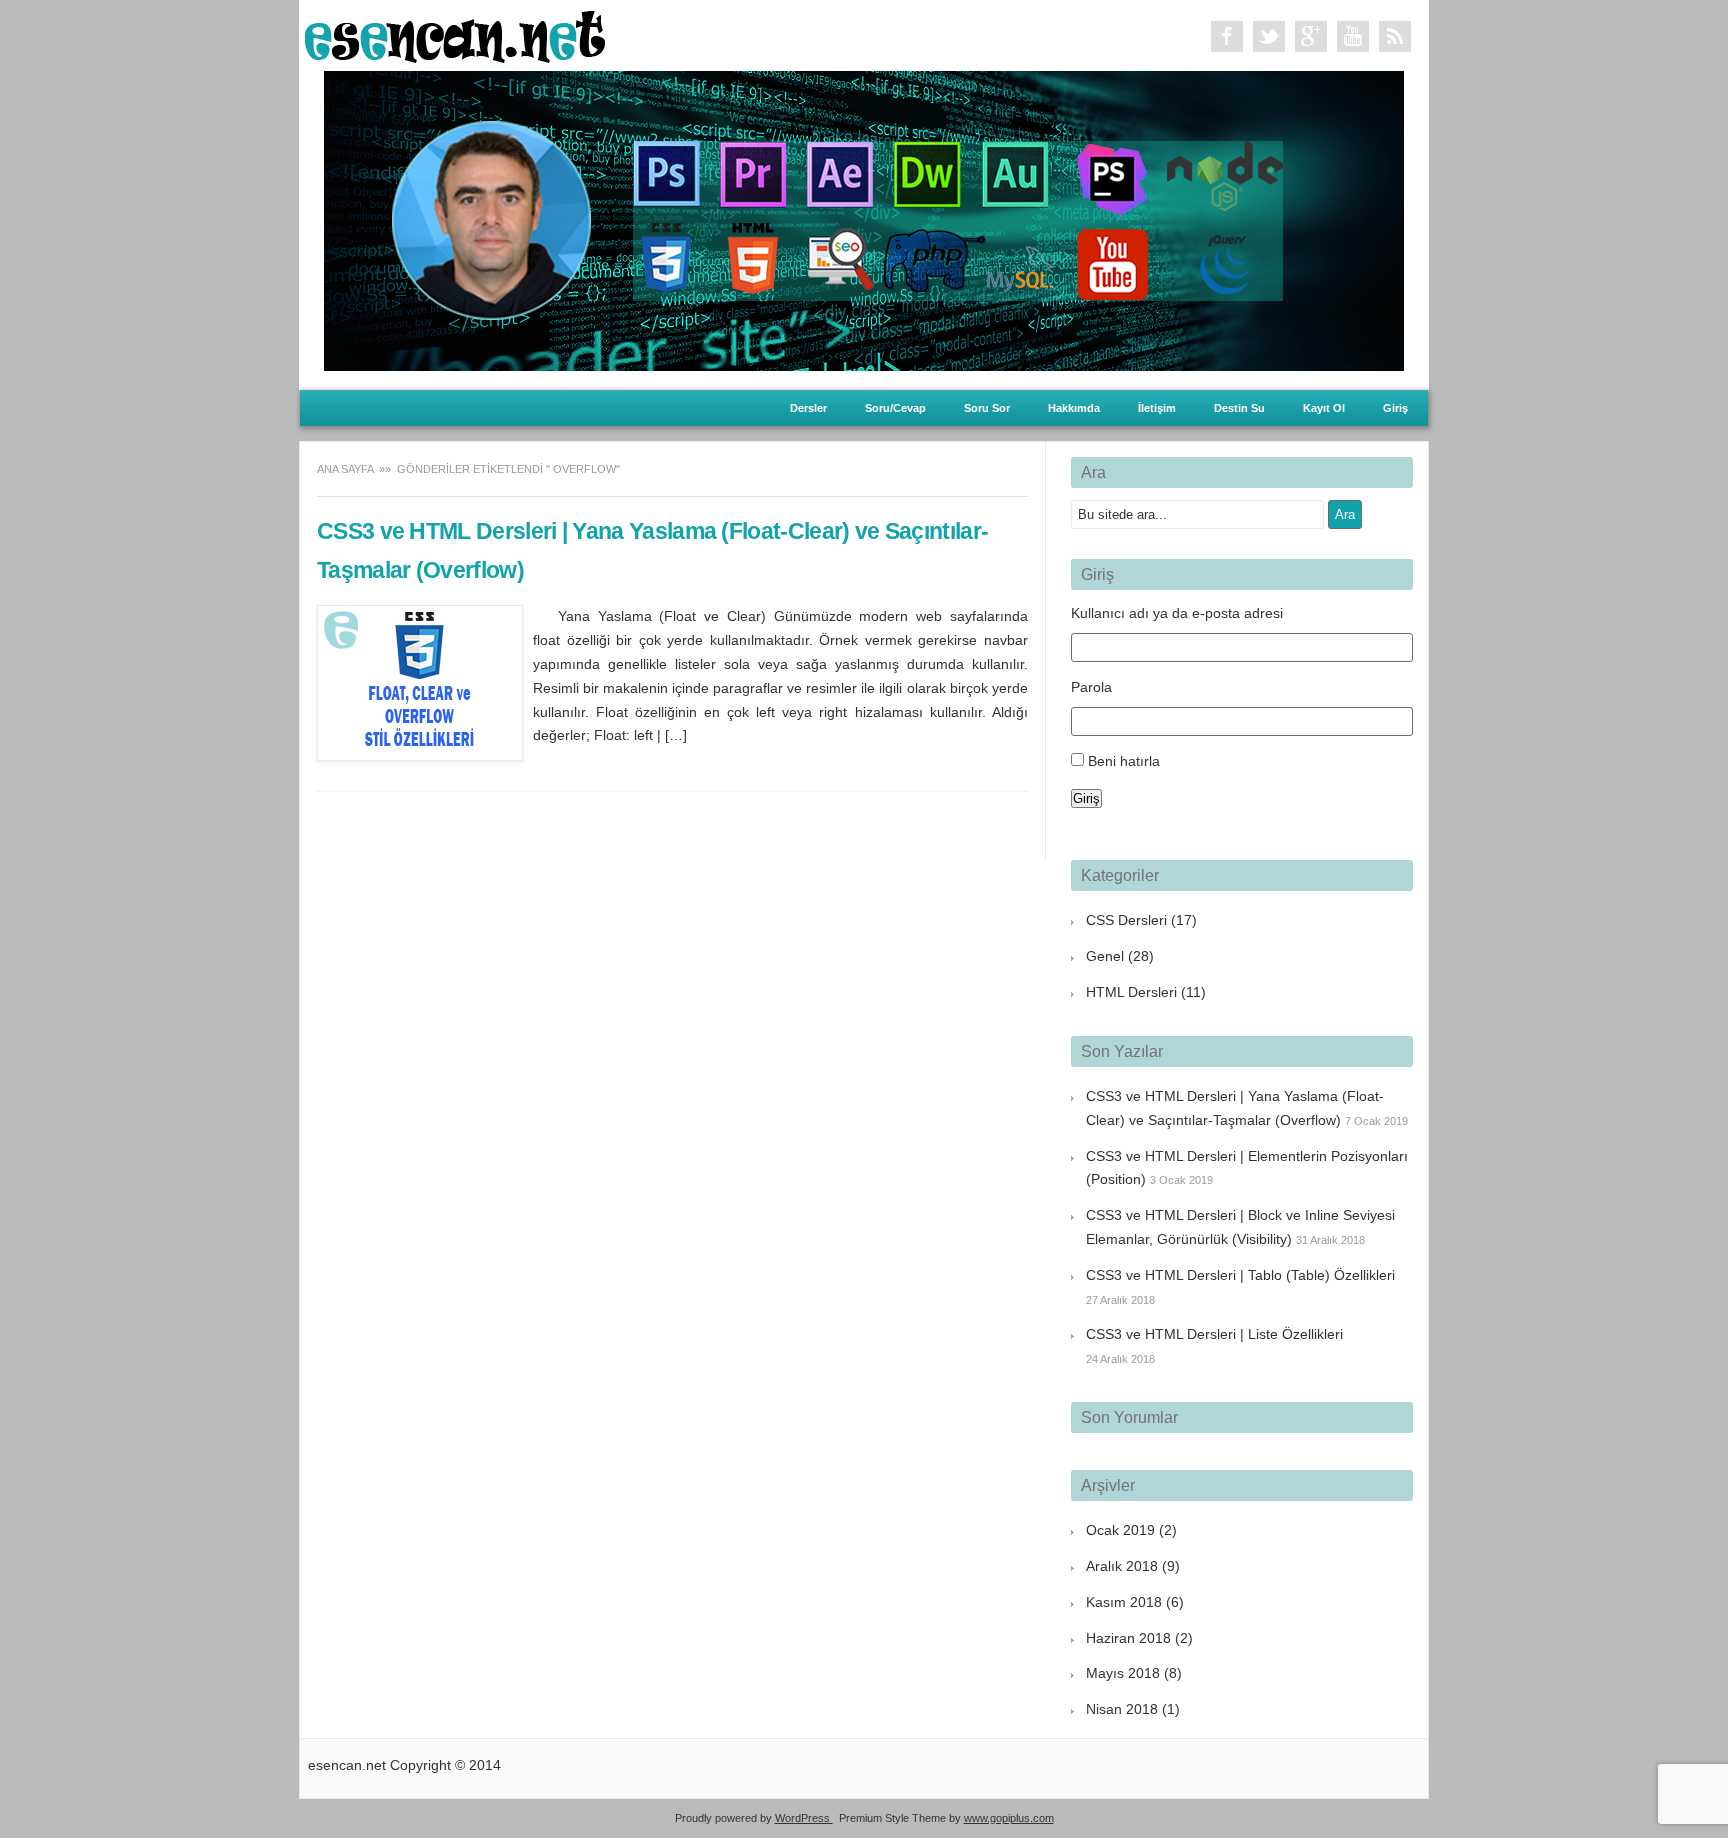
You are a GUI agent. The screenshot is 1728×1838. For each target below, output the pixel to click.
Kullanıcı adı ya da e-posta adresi (1177, 613)
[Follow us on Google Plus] (1311, 37)
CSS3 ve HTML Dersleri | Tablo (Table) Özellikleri (1240, 1275)
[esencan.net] (455, 58)
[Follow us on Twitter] (1269, 37)
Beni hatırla (1124, 761)
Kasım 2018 (1124, 1602)
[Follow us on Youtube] (1353, 37)
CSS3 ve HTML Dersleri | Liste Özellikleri (1214, 1334)
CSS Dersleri (1126, 920)
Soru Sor (987, 408)
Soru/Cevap (895, 408)
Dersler (808, 408)
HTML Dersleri (1131, 992)
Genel (1105, 956)
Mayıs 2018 (1123, 1673)
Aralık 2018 (1122, 1566)
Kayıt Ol (1324, 408)
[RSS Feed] (1395, 37)
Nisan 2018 (1122, 1709)
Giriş (1395, 408)
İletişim (1157, 408)
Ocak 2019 (1120, 1530)
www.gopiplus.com (1009, 1818)
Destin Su (1239, 408)
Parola (1091, 687)
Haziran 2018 (1128, 1638)
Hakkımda (1074, 408)
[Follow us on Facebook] (1227, 37)
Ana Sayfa (346, 469)
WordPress (804, 1818)
